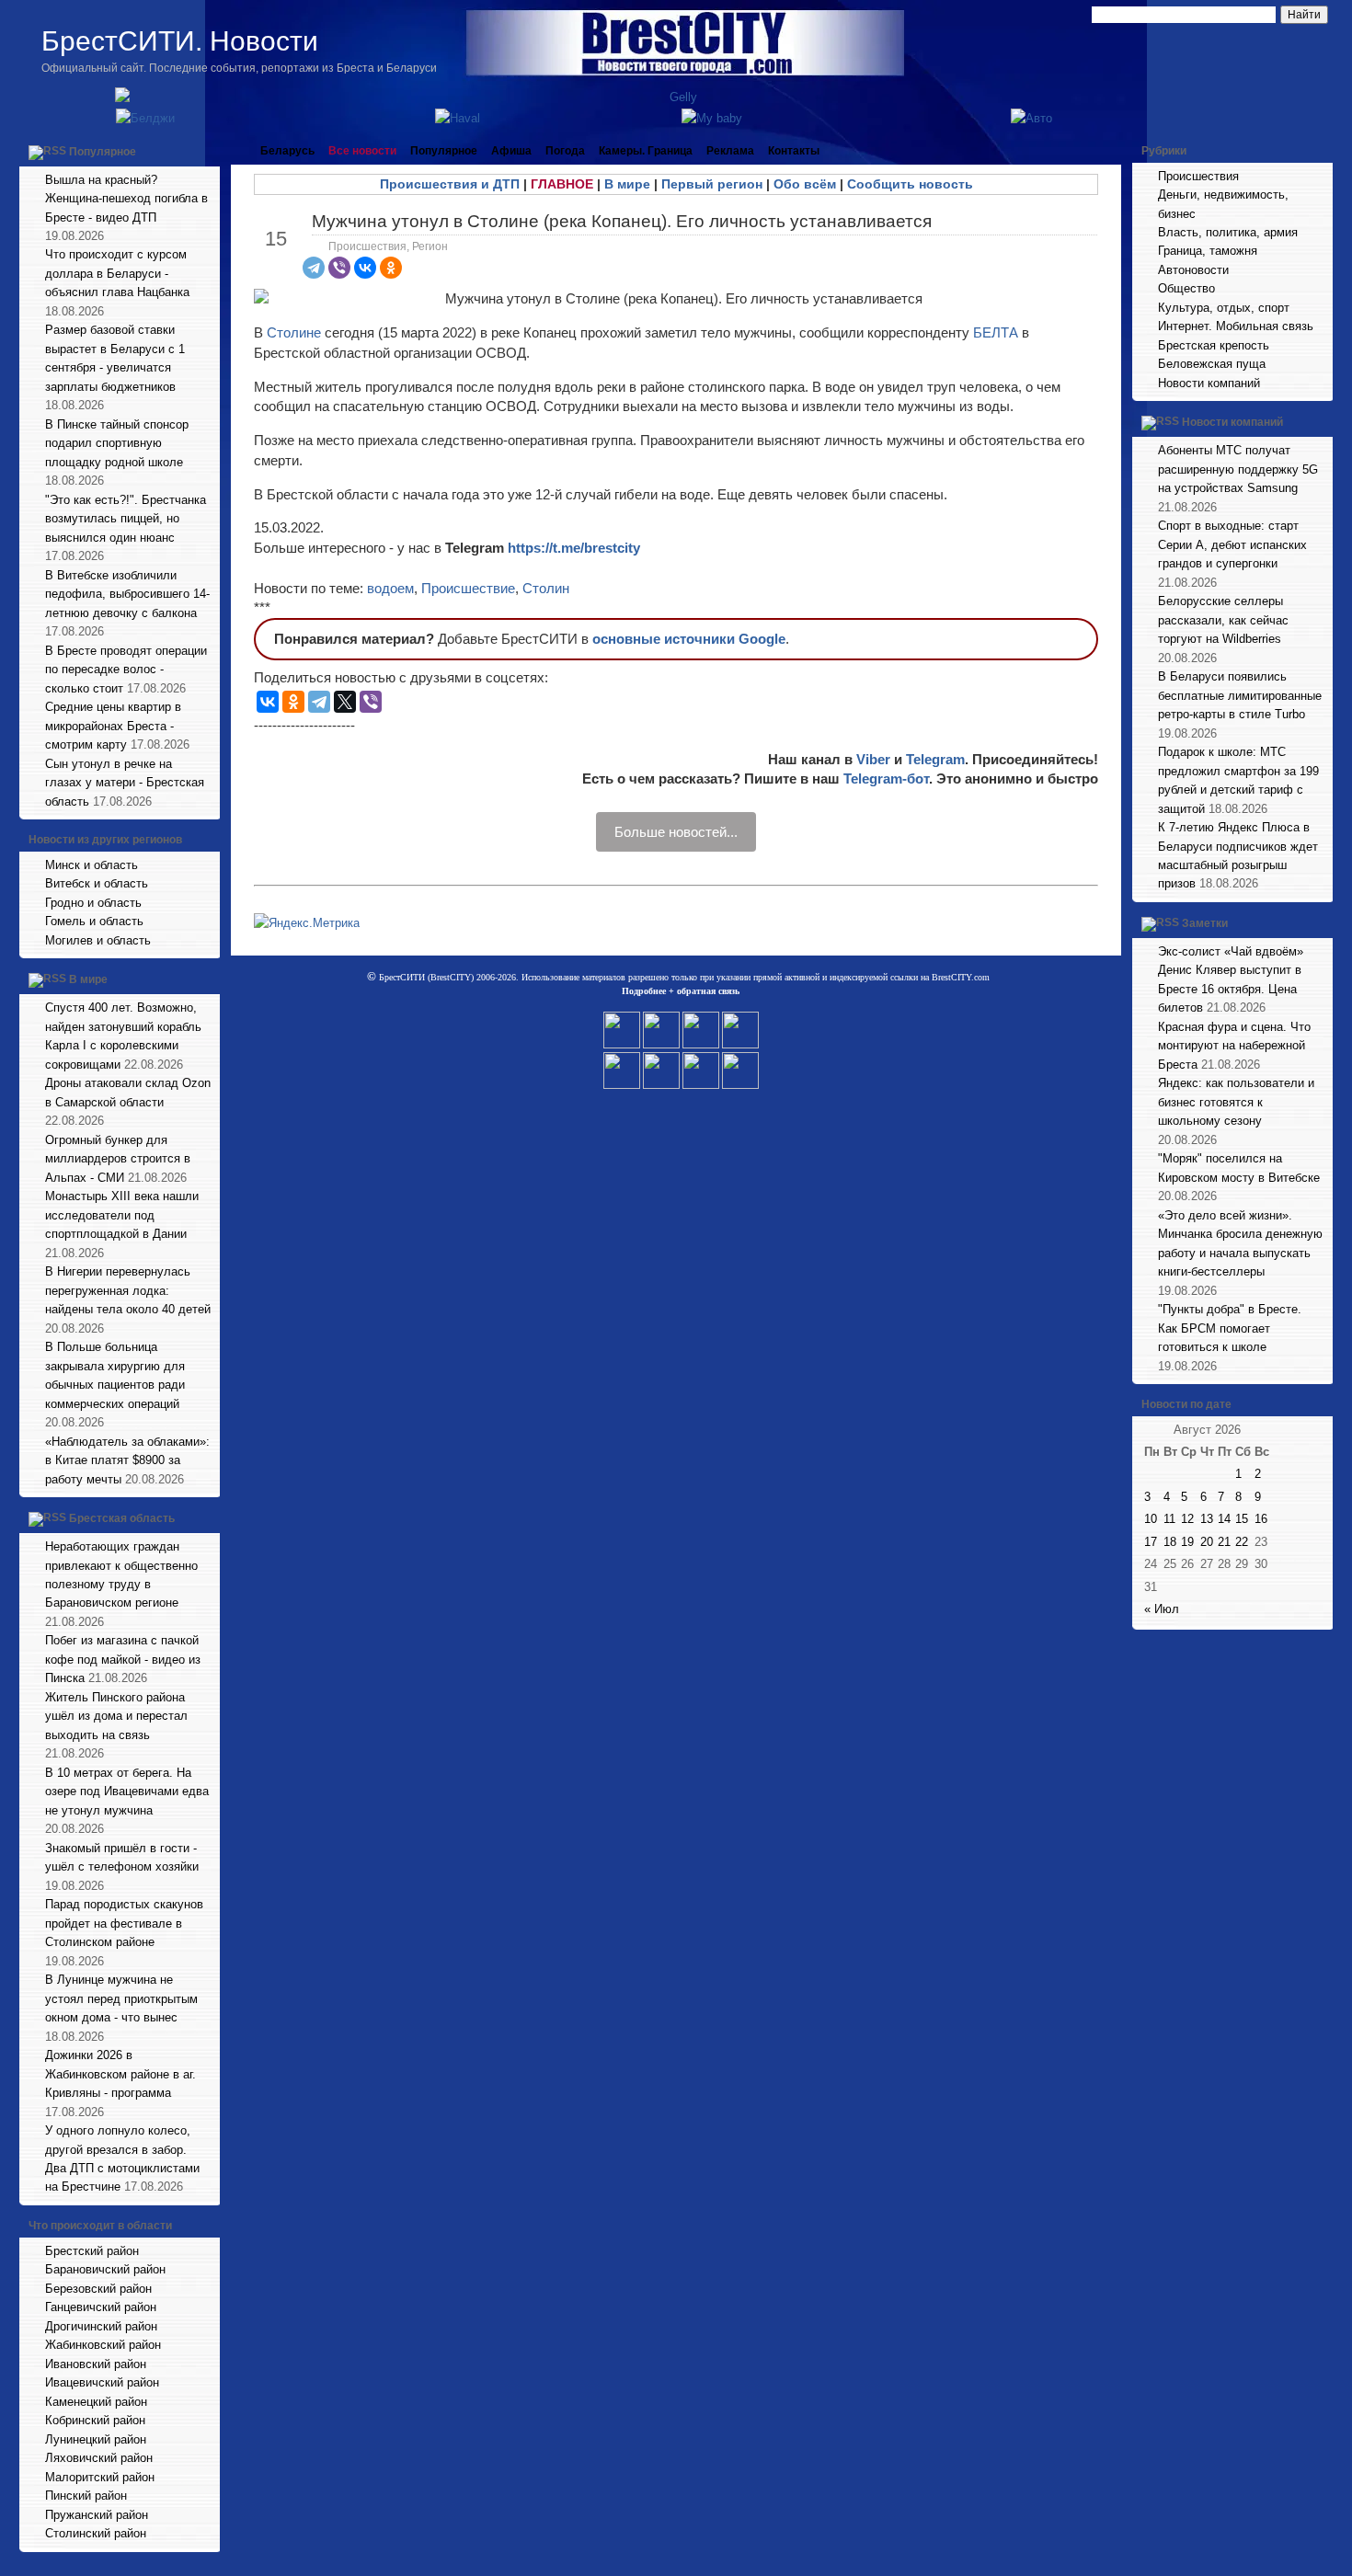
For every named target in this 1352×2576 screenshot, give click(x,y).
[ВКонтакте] (365, 268)
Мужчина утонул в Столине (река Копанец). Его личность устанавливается (622, 221)
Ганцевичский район (101, 2307)
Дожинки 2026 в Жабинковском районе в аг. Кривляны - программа (120, 2074)
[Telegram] (314, 268)
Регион (430, 246)
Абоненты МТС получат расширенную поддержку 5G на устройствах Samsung (1238, 469)
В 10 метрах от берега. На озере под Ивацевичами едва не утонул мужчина (127, 1792)
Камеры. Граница (646, 151)
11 (1169, 1519)
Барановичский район (105, 2269)
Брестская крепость (1214, 345)
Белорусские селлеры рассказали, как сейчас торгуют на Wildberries (1223, 620)
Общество (1186, 288)
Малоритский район (100, 2477)
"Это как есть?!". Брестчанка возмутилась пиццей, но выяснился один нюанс (126, 519)
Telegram (935, 759)
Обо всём (805, 184)
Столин (546, 588)
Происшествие (468, 588)
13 (1207, 1519)
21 (1224, 1542)
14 (1224, 1519)
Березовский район (98, 2289)
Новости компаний (1209, 383)
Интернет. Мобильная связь (1236, 326)
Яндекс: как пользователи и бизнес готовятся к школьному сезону (1236, 1102)
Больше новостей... (676, 832)
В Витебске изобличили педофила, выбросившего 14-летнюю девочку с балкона (127, 594)
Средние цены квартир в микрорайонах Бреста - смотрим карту (113, 726)
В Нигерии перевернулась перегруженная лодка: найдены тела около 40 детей (128, 1290)
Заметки (1205, 923)
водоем (390, 588)
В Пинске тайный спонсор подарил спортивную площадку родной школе (117, 443)
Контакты (794, 151)
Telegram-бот (886, 779)
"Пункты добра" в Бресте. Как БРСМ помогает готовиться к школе (1230, 1328)
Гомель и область (94, 921)
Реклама (730, 151)
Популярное (103, 152)
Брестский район (92, 2251)
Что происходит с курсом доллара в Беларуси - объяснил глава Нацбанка (117, 273)
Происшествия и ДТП (450, 184)
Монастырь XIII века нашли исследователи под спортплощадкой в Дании (122, 1215)
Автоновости (1193, 270)
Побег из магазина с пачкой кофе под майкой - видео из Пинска (123, 1659)
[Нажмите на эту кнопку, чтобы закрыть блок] (208, 151)
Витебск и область (97, 883)
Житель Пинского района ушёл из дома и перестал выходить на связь (116, 1716)
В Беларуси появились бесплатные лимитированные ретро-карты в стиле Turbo (1240, 695)
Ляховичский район (99, 2458)
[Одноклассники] (391, 268)
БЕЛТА (996, 332)
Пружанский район (97, 2515)
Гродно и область (93, 903)
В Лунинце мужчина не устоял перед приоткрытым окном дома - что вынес (121, 1998)
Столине (296, 332)
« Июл (1162, 1609)
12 (1187, 1519)
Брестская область (122, 1518)
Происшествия (367, 246)
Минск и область (92, 865)
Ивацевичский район (102, 2382)
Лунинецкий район (96, 2439)
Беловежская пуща (1212, 364)
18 (1170, 1542)
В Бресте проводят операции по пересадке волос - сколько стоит (126, 670)
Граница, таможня (1208, 251)
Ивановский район (96, 2364)
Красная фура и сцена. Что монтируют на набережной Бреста (1234, 1046)
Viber (873, 759)
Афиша (511, 151)
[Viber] (339, 268)
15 (1242, 1519)
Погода (565, 151)
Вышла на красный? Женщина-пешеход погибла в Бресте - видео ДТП (126, 199)
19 (1187, 1542)
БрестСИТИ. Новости (180, 41)
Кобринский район (95, 2420)
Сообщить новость (910, 184)
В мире (88, 980)
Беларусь (287, 151)
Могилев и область (98, 940)
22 (1242, 1542)
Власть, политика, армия (1228, 232)
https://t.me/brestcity (574, 548)
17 (1151, 1542)
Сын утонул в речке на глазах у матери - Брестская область (125, 783)
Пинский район (86, 2496)
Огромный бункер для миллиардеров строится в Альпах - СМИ (118, 1159)
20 (1207, 1542)
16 (1261, 1519)
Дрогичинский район (101, 2326)
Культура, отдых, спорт (1224, 308)
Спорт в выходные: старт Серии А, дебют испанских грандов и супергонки (1232, 544)
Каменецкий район (96, 2402)
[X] (345, 702)
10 (1151, 1519)
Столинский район (96, 2533)
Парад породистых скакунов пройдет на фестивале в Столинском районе (124, 1923)
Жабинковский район (103, 2345)
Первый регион (712, 184)
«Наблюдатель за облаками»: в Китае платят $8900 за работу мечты (127, 1460)
